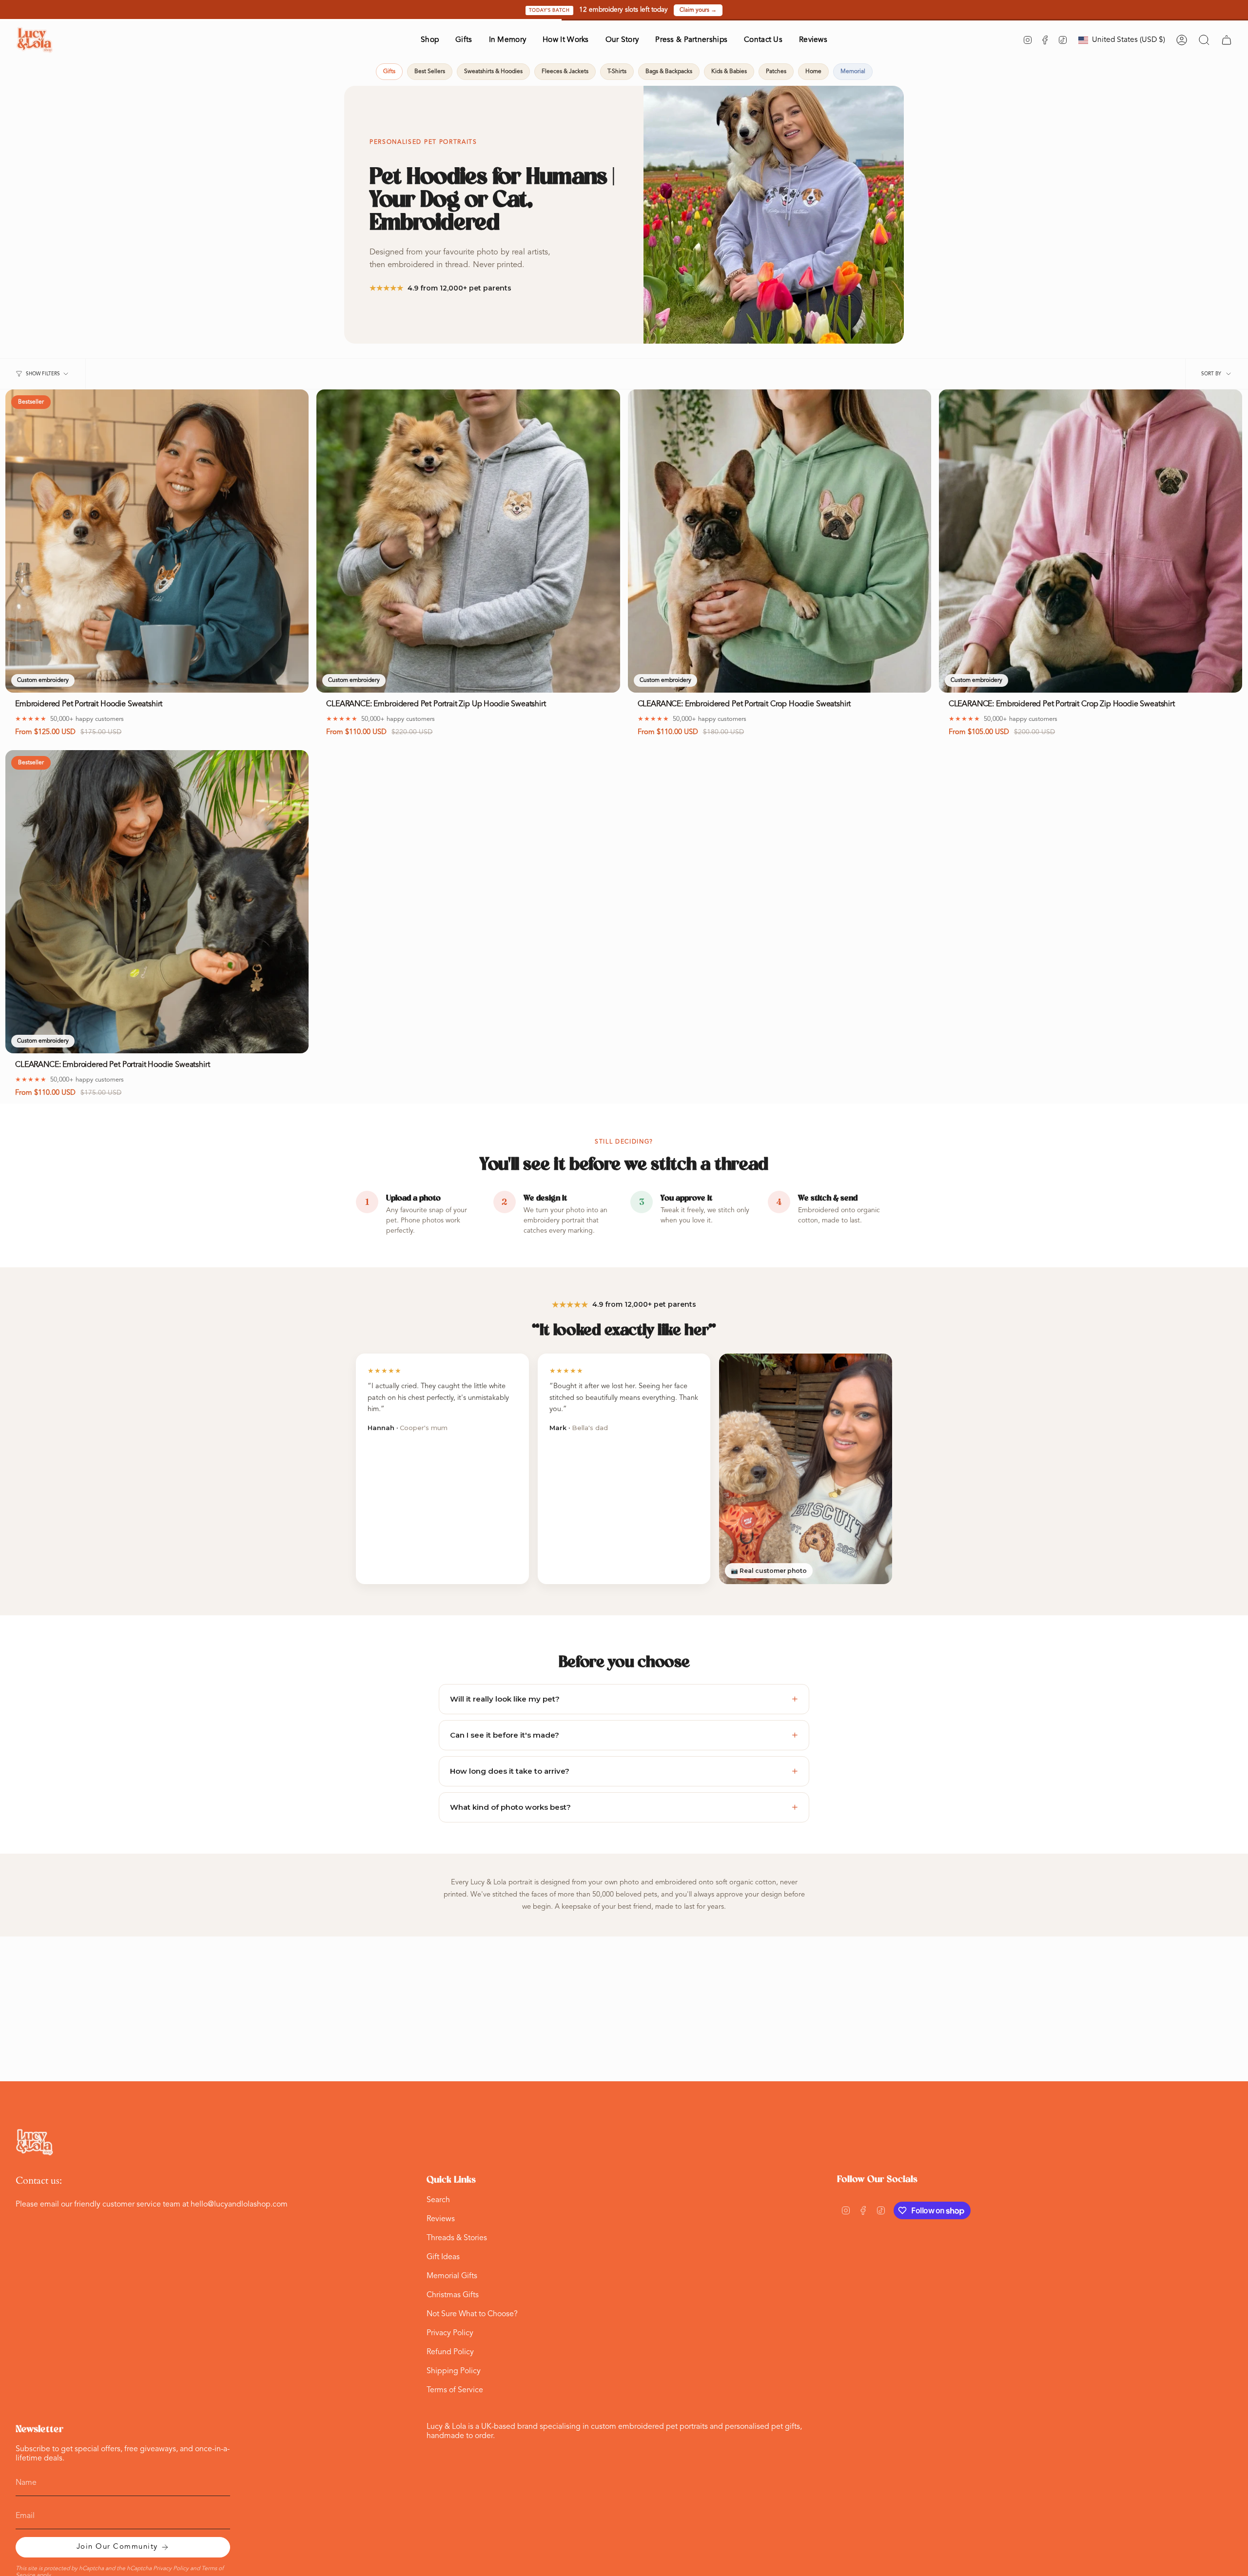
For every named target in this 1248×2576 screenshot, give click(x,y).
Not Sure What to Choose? (472, 2314)
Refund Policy (450, 2352)
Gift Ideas (443, 2257)
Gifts (389, 72)
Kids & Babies (729, 72)
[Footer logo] (35, 2142)
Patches (776, 72)
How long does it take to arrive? (624, 1771)
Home (813, 72)
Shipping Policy (454, 2371)
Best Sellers (430, 72)
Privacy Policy (450, 2333)
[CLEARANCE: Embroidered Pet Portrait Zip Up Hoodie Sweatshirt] (468, 541)
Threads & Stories (457, 2238)
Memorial (853, 72)
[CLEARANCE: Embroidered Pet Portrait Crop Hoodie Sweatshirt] (780, 541)
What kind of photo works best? (624, 1807)
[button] (430, 40)
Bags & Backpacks (669, 72)
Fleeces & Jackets (565, 72)
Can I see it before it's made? (624, 1735)
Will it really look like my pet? (624, 1699)
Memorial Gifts (452, 2276)
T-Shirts (617, 72)
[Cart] (1227, 40)
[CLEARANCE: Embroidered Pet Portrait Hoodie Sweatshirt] (157, 902)
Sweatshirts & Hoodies (493, 72)
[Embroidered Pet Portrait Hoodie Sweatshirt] (157, 541)
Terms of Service (455, 2390)
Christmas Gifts (453, 2295)
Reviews (441, 2219)
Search (438, 2200)
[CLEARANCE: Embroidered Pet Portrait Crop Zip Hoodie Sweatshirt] (1091, 541)
